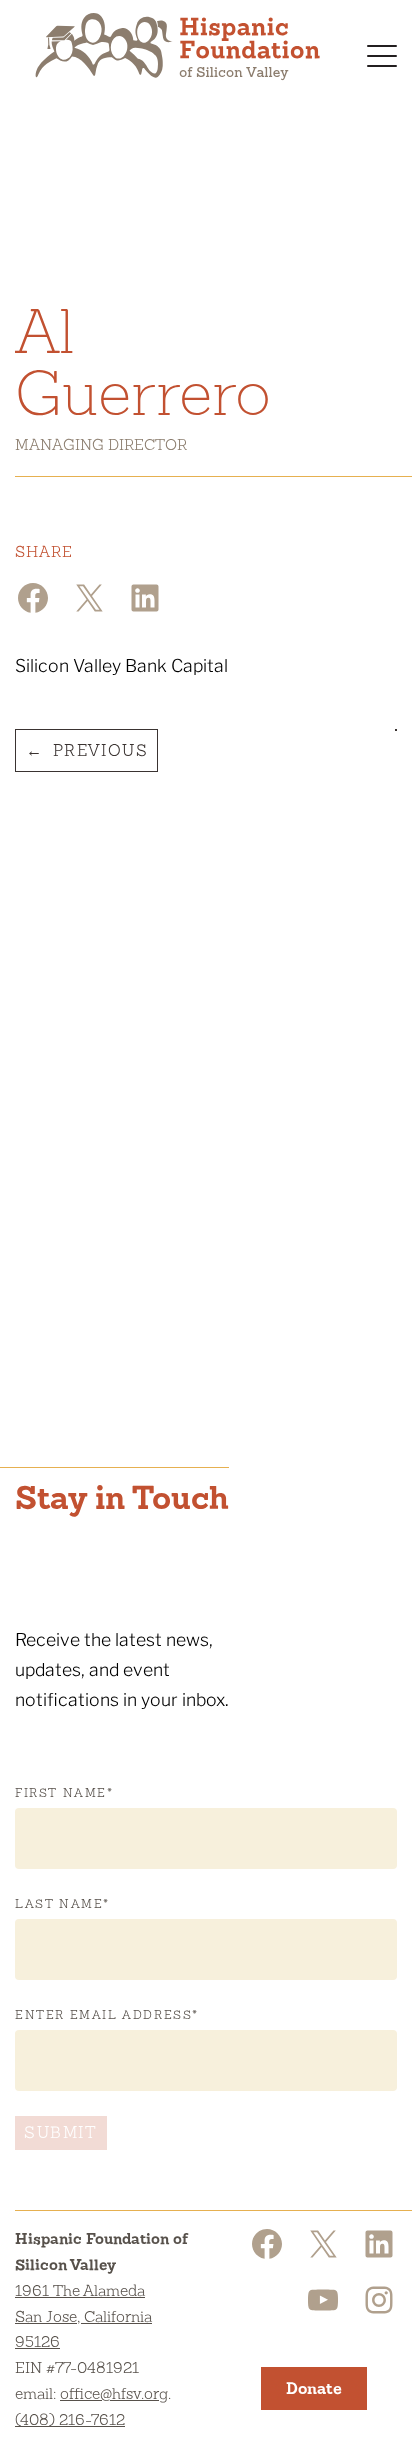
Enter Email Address (107, 2015)
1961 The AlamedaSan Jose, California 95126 (83, 2316)
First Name (64, 1793)
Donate (314, 2388)
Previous (101, 750)
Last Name (62, 1904)
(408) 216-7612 (70, 2419)
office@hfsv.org (114, 2393)
